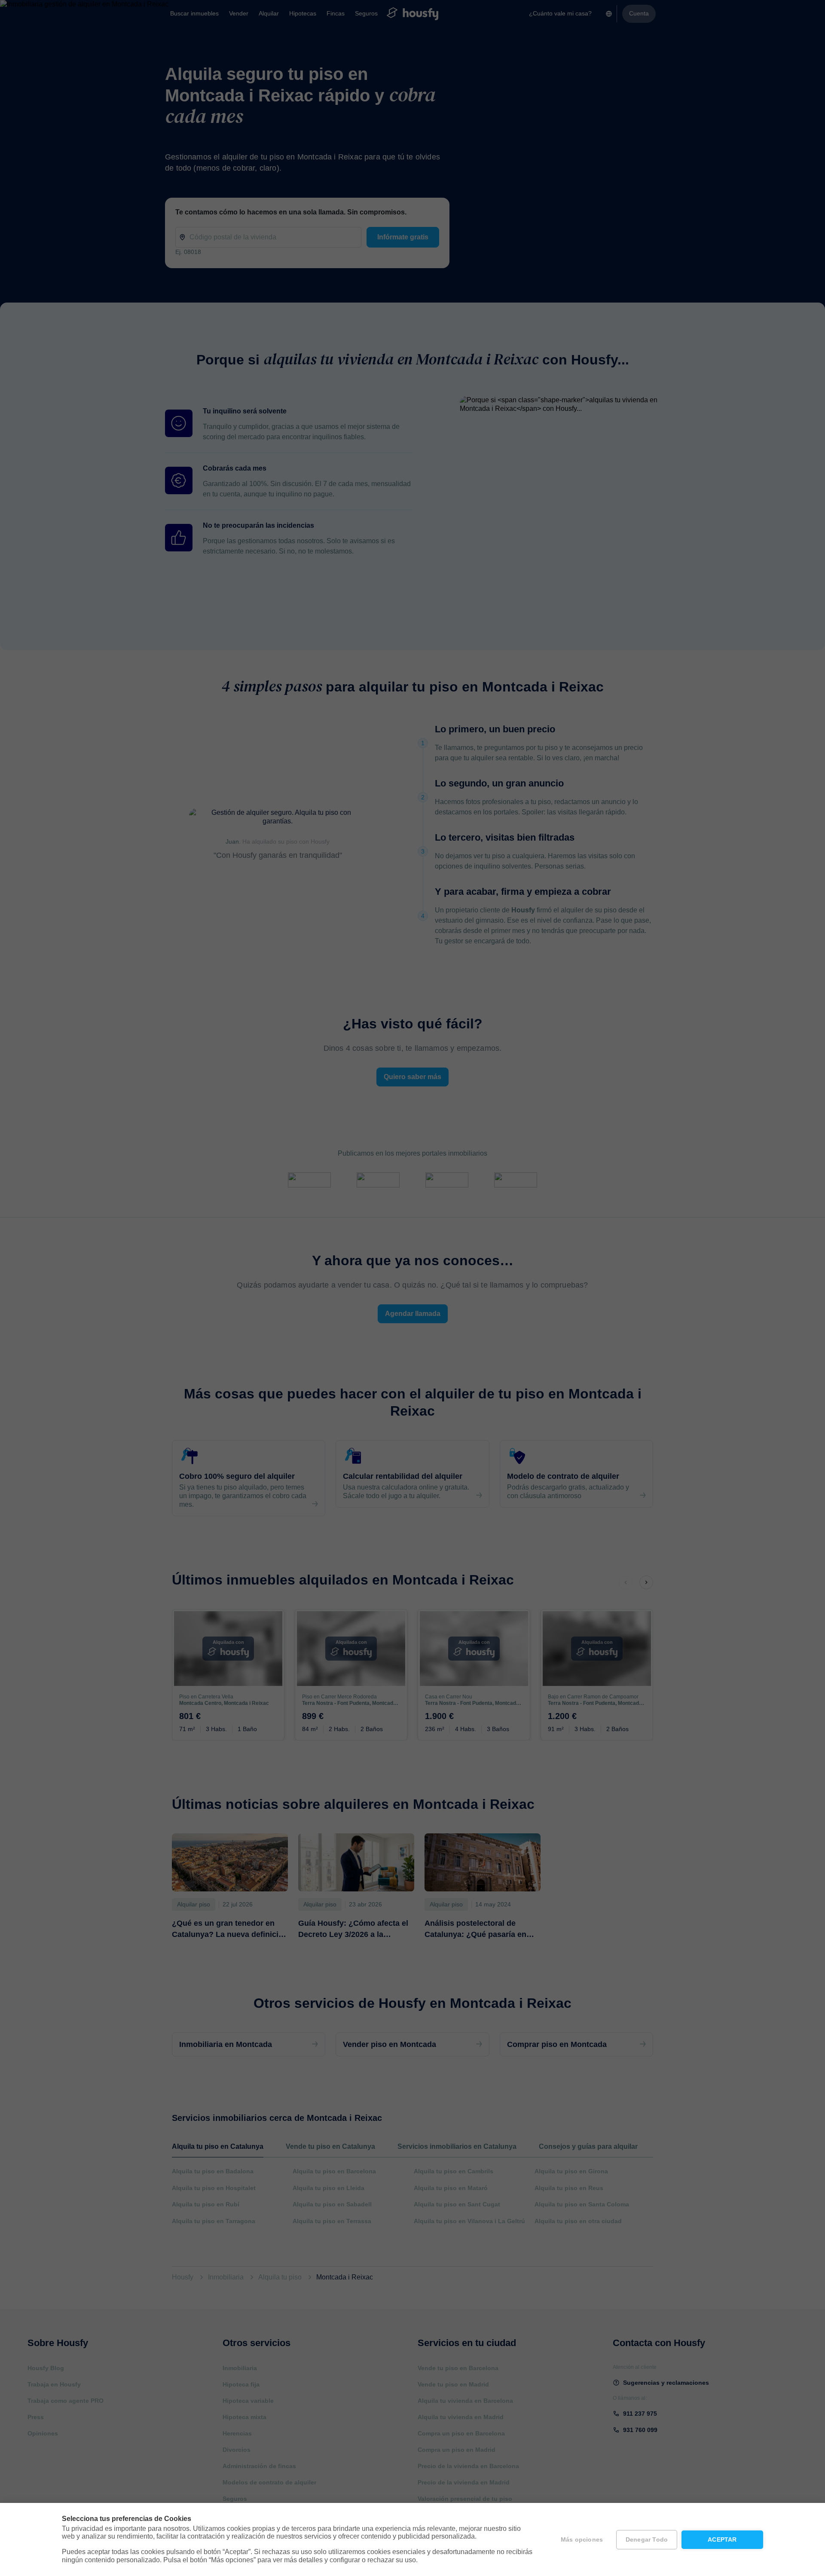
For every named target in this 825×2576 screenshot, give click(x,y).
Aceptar (722, 2540)
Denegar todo (647, 2540)
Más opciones (582, 2540)
